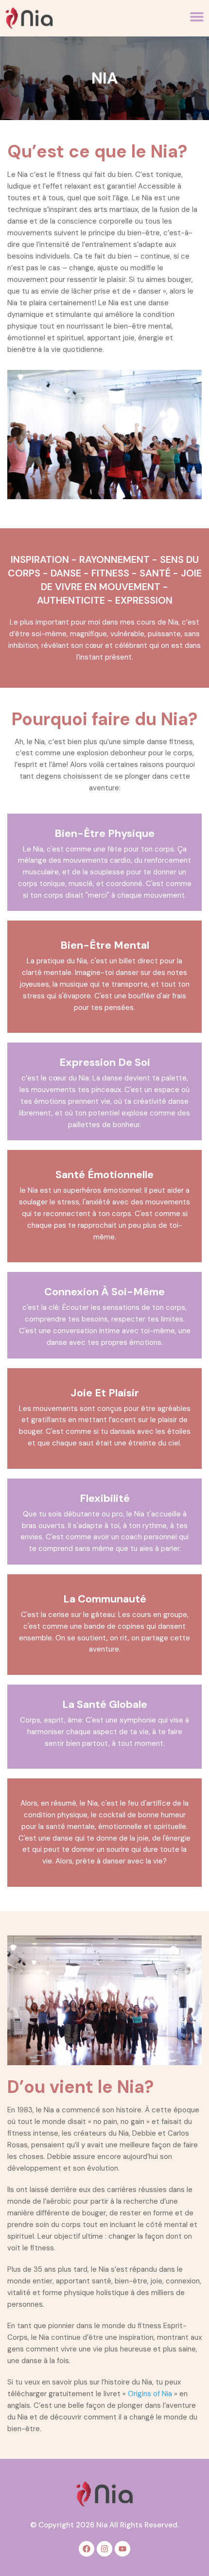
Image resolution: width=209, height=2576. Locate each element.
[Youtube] (122, 2549)
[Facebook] (87, 2549)
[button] (197, 17)
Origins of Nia (150, 2394)
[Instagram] (104, 2549)
